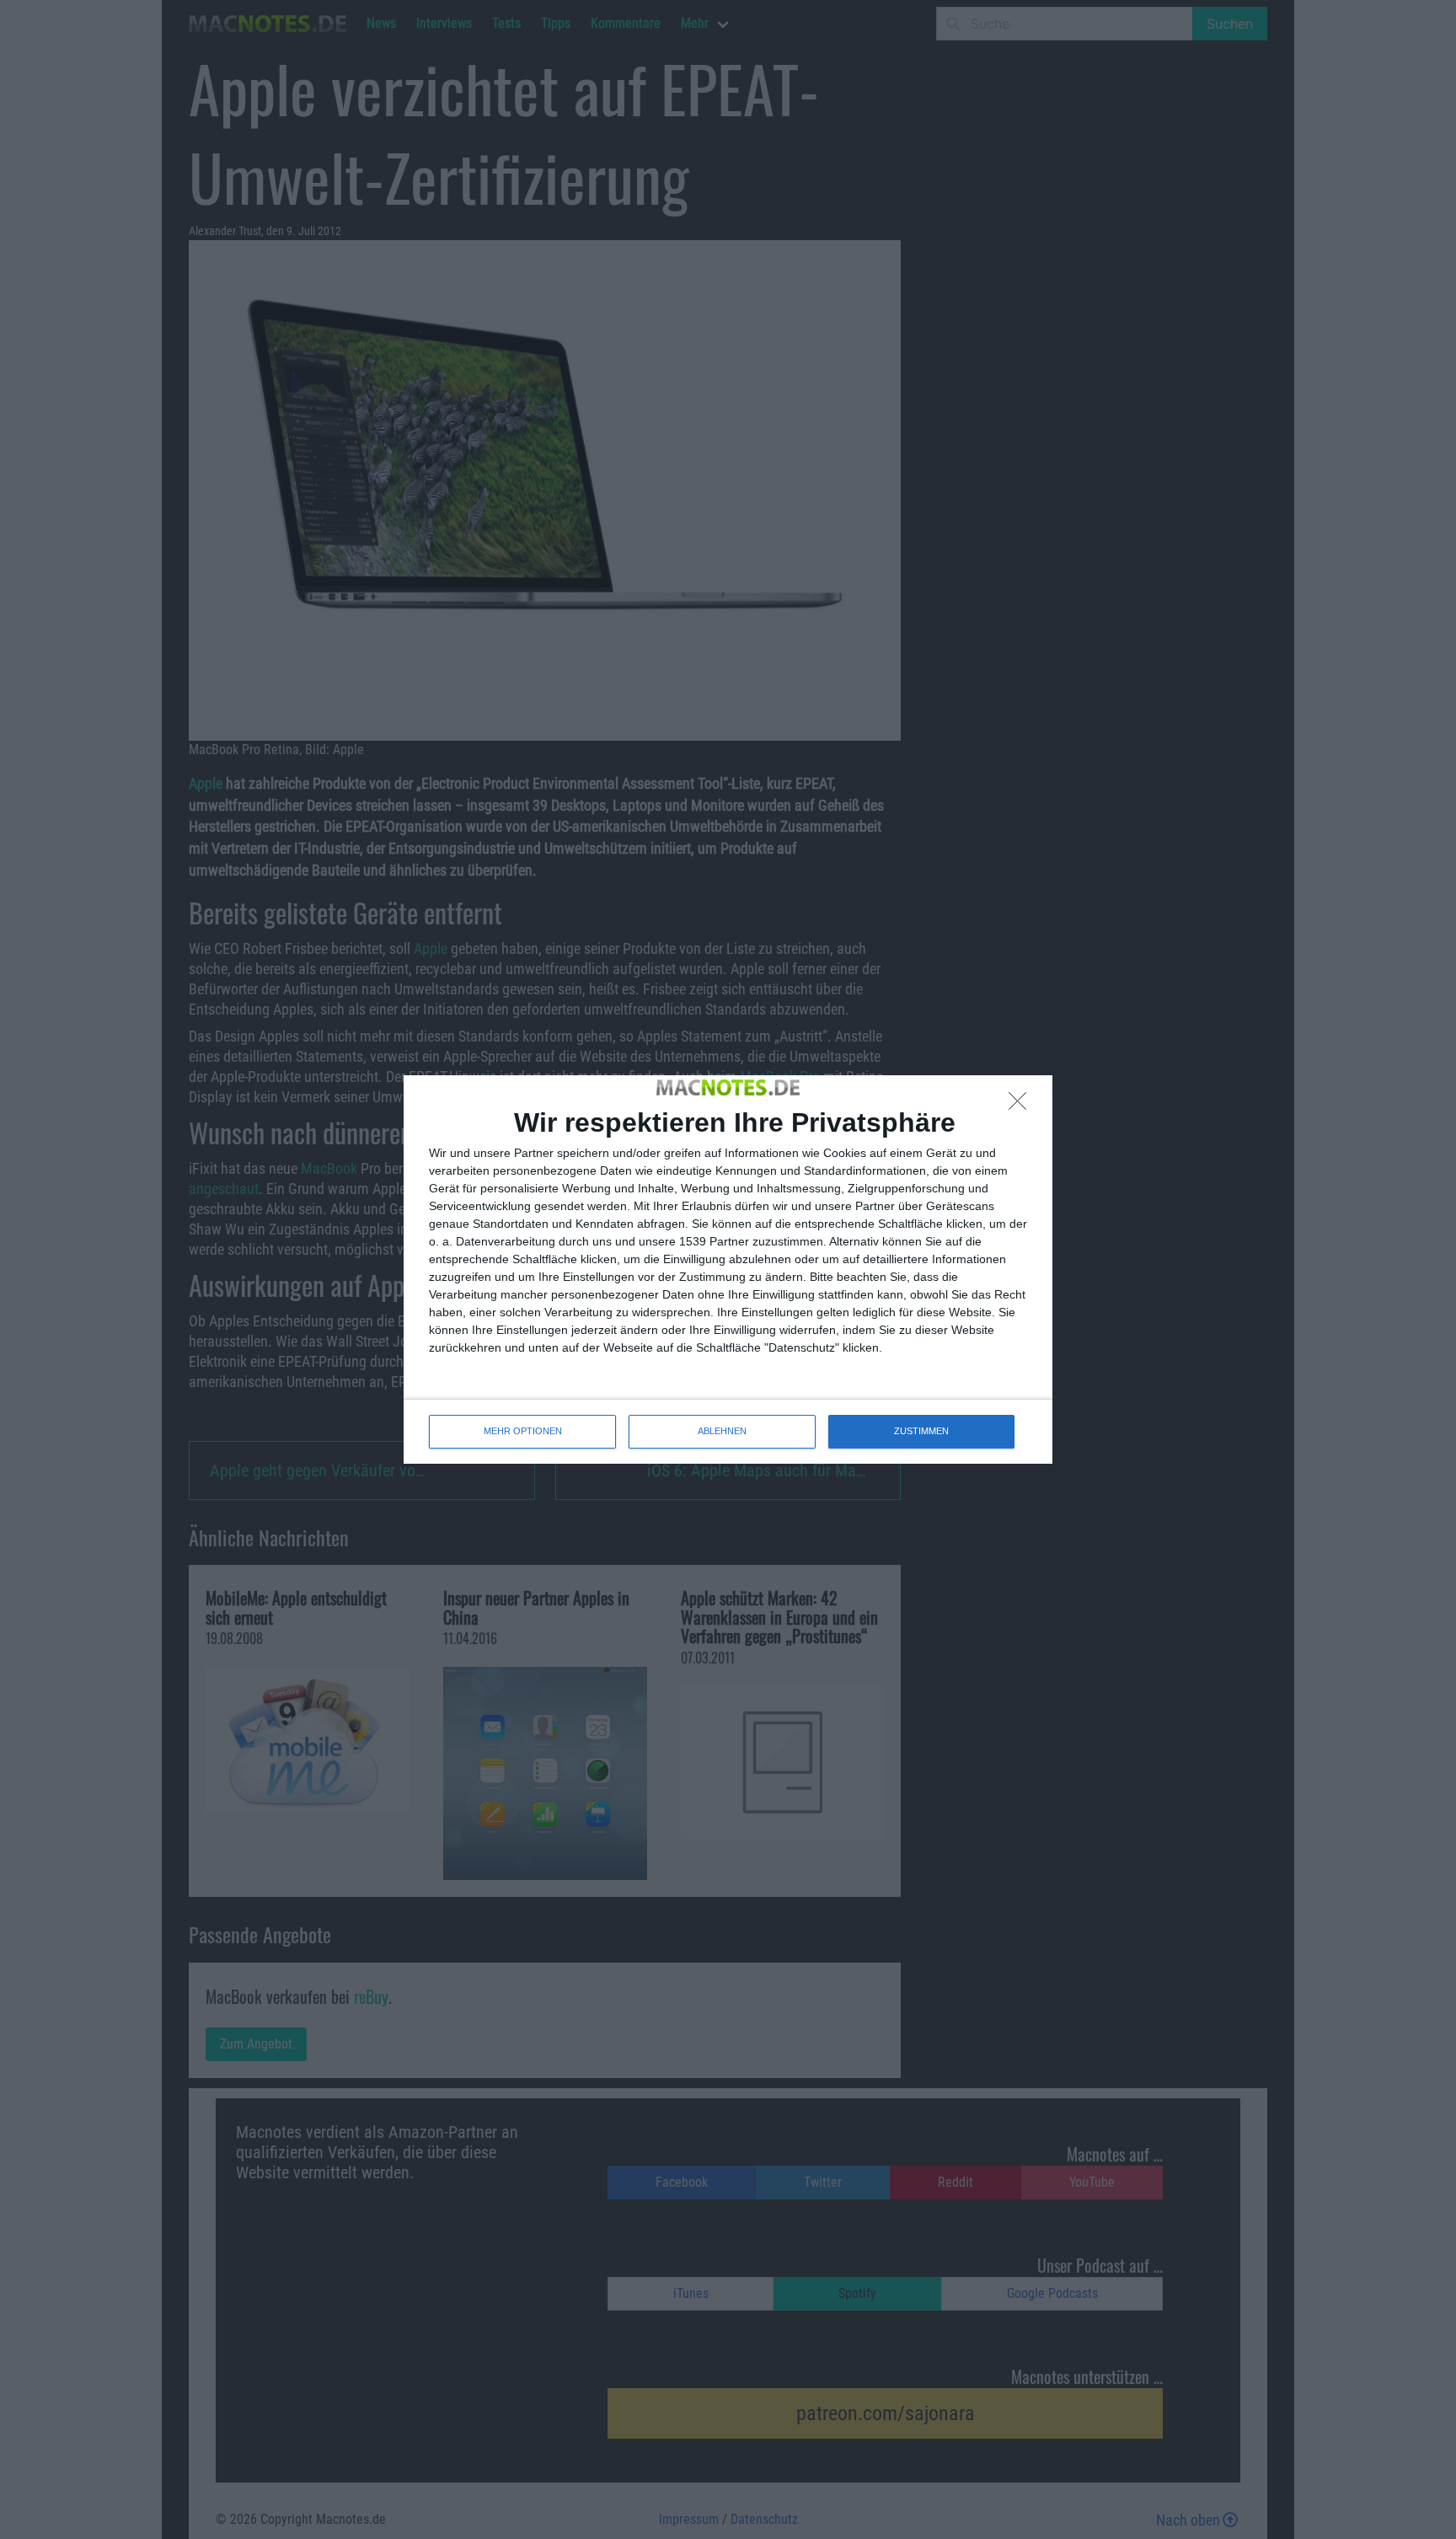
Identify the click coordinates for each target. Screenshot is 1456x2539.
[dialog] (728, 1269)
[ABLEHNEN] (1022, 1106)
